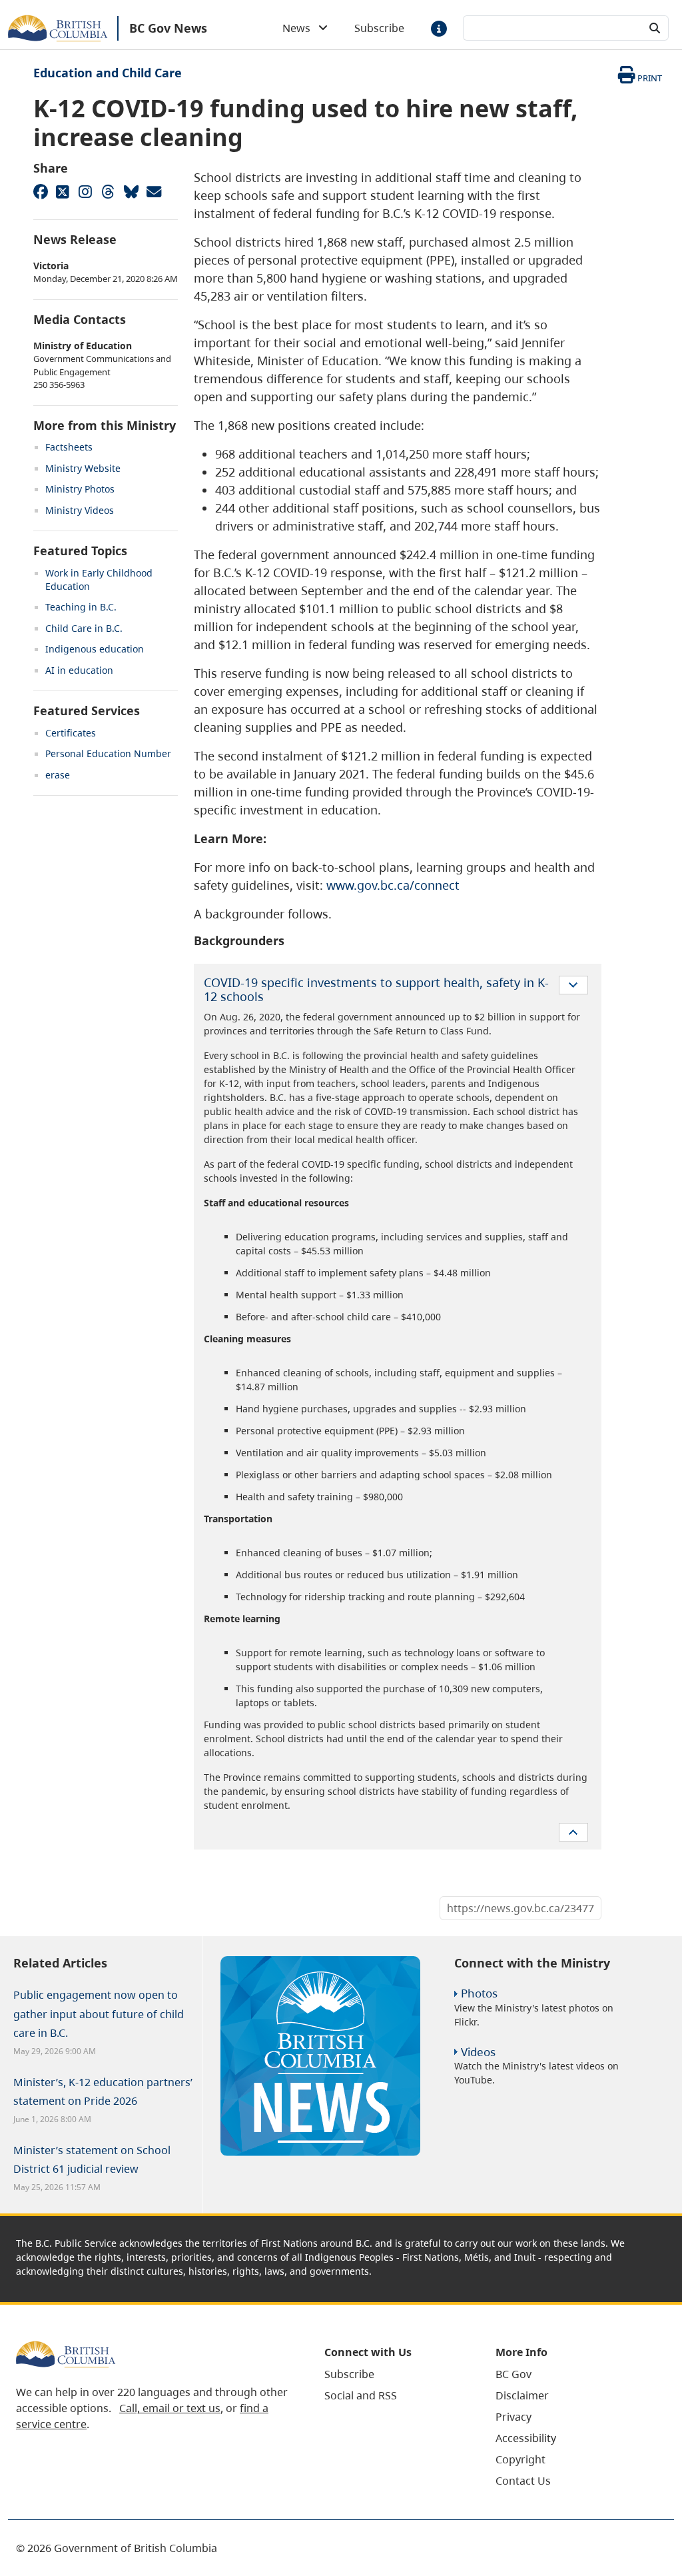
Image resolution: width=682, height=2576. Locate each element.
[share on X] (63, 191)
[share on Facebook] (40, 191)
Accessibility (526, 2438)
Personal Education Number (108, 753)
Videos (478, 2052)
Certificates (71, 733)
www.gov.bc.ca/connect (393, 885)
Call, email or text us (170, 2408)
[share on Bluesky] (131, 191)
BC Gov (513, 2374)
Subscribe (379, 28)
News (300, 28)
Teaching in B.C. (81, 607)
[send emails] (153, 191)
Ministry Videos (80, 510)
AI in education (79, 670)
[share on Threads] (108, 191)
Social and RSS (361, 2395)
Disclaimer (522, 2395)
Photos (479, 1993)
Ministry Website (83, 468)
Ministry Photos (80, 489)
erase (58, 775)
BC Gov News (168, 28)
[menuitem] (393, 2374)
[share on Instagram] (85, 191)
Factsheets (69, 447)
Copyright (520, 2459)
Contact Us (523, 2481)
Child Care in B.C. (84, 628)
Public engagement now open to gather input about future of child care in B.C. (99, 2013)
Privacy (513, 2417)
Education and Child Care (108, 73)
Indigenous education (95, 649)
